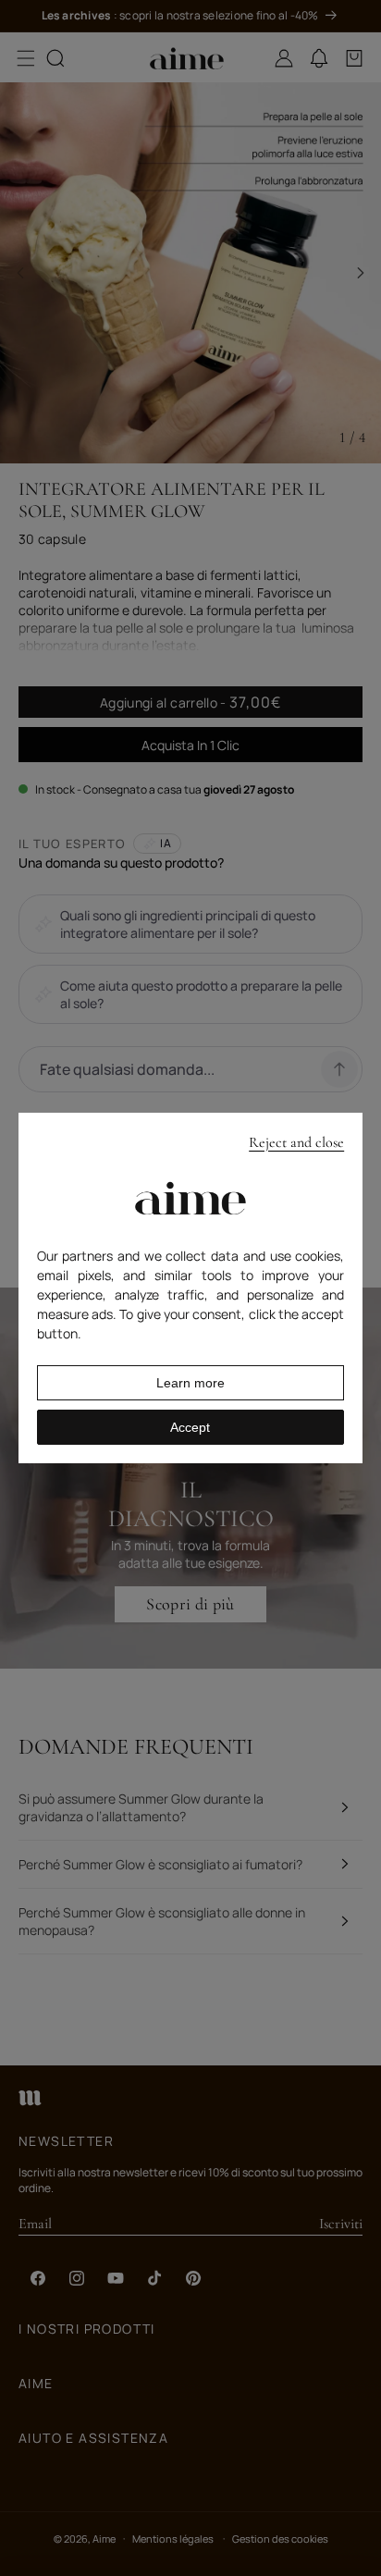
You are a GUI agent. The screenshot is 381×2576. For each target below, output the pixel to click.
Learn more (190, 1383)
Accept (190, 1427)
